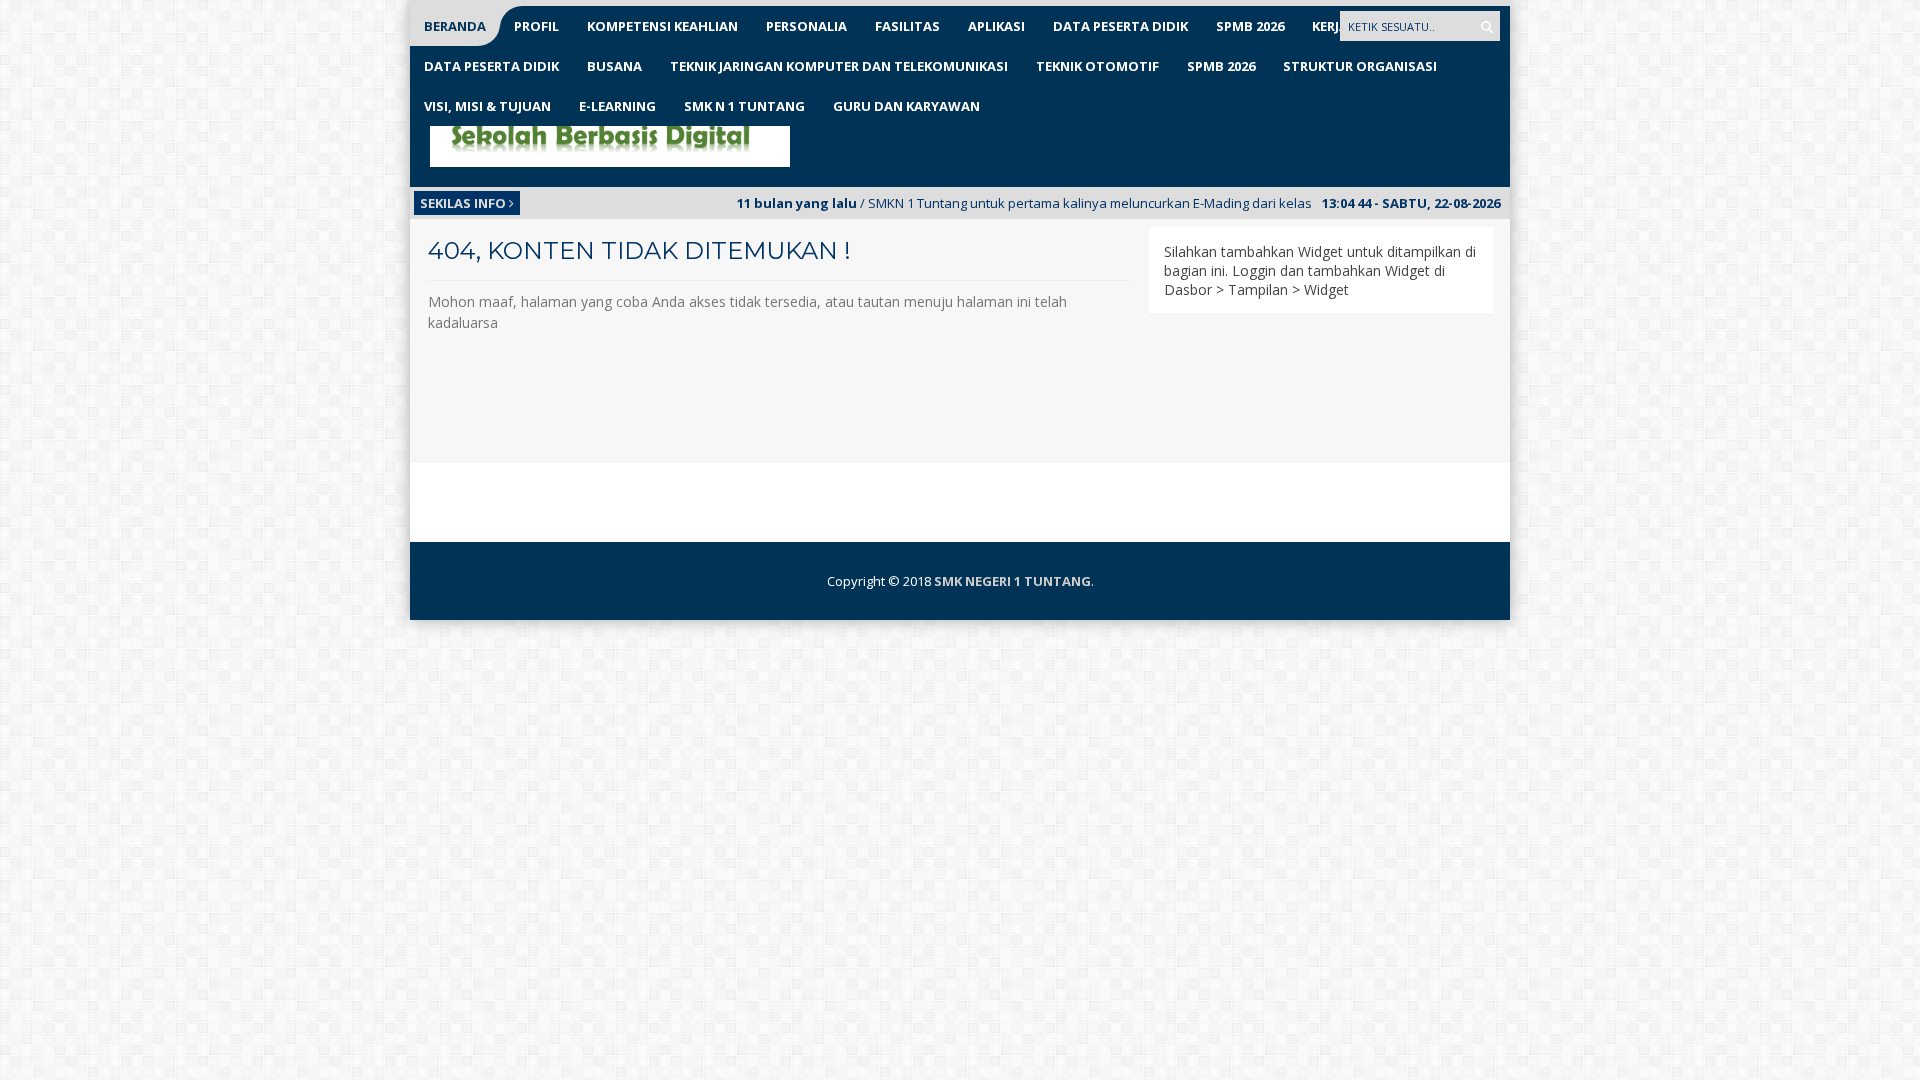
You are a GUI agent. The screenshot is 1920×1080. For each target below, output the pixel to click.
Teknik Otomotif (1097, 66)
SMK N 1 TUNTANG (744, 106)
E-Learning (617, 106)
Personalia (806, 26)
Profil (536, 26)
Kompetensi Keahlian (662, 26)
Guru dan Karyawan (906, 106)
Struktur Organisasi (1360, 66)
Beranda (455, 26)
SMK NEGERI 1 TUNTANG (1012, 581)
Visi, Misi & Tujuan (487, 106)
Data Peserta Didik (1120, 26)
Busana (614, 66)
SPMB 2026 (1250, 26)
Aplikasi (996, 26)
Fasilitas (907, 26)
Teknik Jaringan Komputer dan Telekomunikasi (839, 66)
